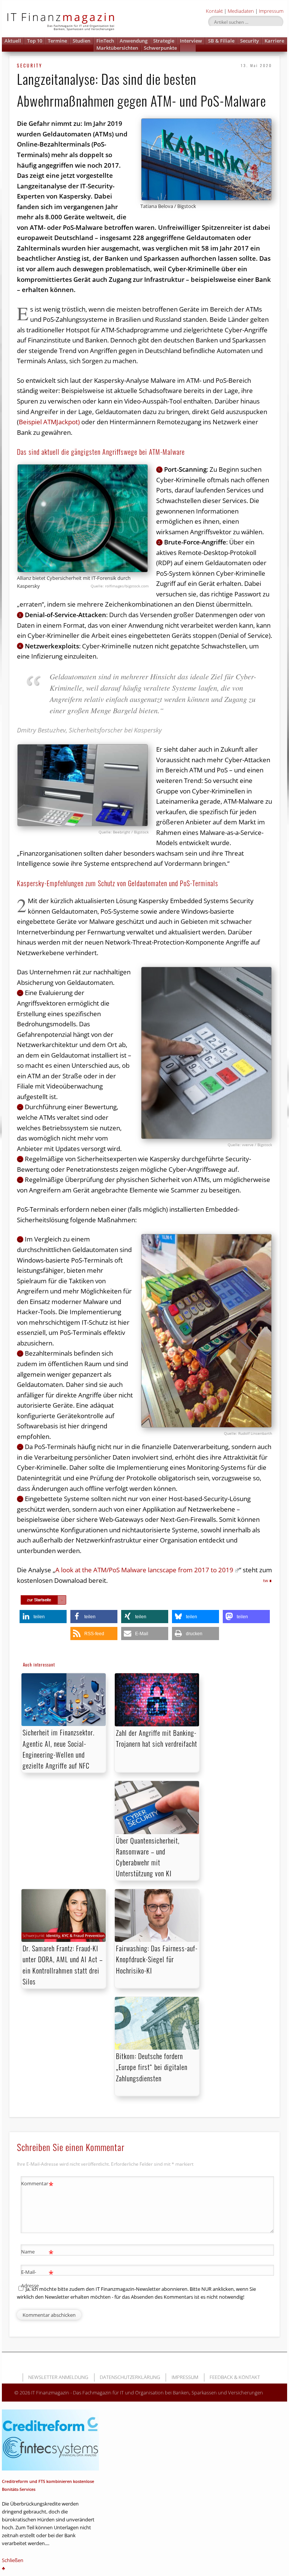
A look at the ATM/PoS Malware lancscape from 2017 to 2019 (144, 1570)
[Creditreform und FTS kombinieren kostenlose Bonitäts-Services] (50, 2440)
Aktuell (13, 41)
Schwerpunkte (160, 48)
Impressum (271, 11)
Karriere (274, 41)
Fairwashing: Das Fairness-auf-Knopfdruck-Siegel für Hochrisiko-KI (157, 1959)
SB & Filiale (221, 41)
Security (249, 41)
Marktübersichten (117, 48)
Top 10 (35, 41)
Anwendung (134, 41)
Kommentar (37, 2185)
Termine (57, 41)
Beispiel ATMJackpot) (49, 422)
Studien (81, 41)
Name (37, 2253)
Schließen (13, 2560)
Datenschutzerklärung (130, 2377)
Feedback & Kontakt (235, 2377)
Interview (191, 41)
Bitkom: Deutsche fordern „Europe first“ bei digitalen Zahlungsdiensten (152, 2067)
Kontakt (214, 11)
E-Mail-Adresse (37, 2278)
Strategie (164, 41)
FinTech (105, 41)
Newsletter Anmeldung (58, 2377)
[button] (188, 48)
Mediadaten (241, 11)
